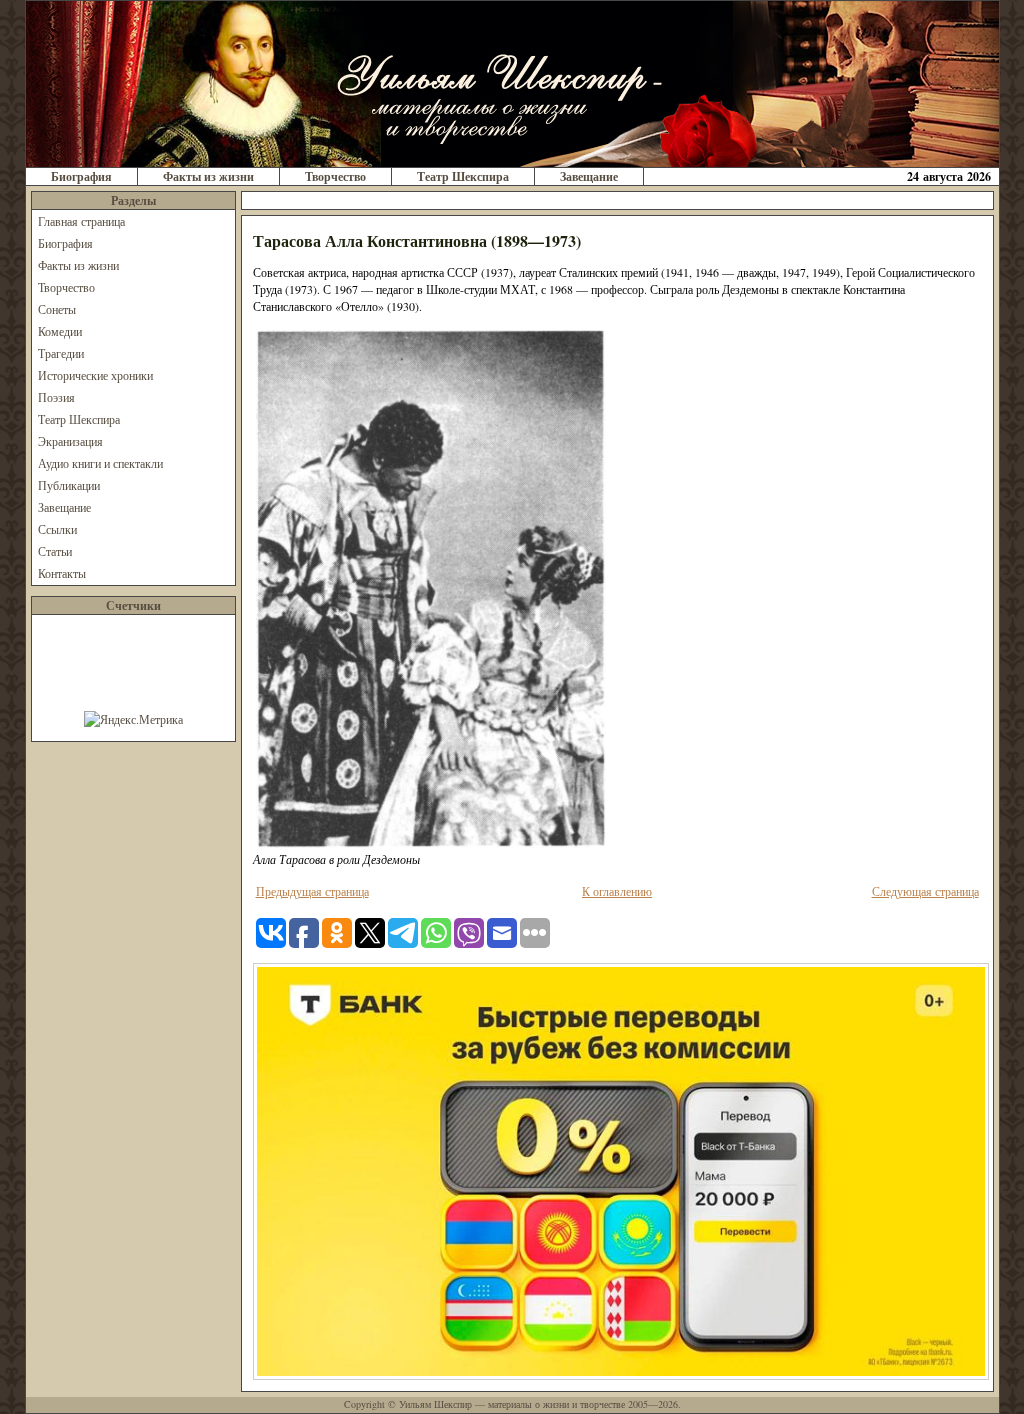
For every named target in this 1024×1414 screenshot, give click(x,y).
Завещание (589, 176)
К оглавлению (617, 891)
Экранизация (70, 441)
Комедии (60, 331)
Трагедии (61, 353)
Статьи (55, 551)
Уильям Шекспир (435, 1404)
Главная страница (81, 221)
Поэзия (56, 397)
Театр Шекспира (463, 176)
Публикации (69, 485)
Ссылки (57, 529)
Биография (81, 176)
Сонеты (57, 309)
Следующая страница (925, 891)
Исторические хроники (95, 375)
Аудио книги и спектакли (100, 463)
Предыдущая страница (312, 891)
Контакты (62, 573)
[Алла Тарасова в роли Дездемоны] (431, 846)
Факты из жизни (208, 176)
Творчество (335, 176)
